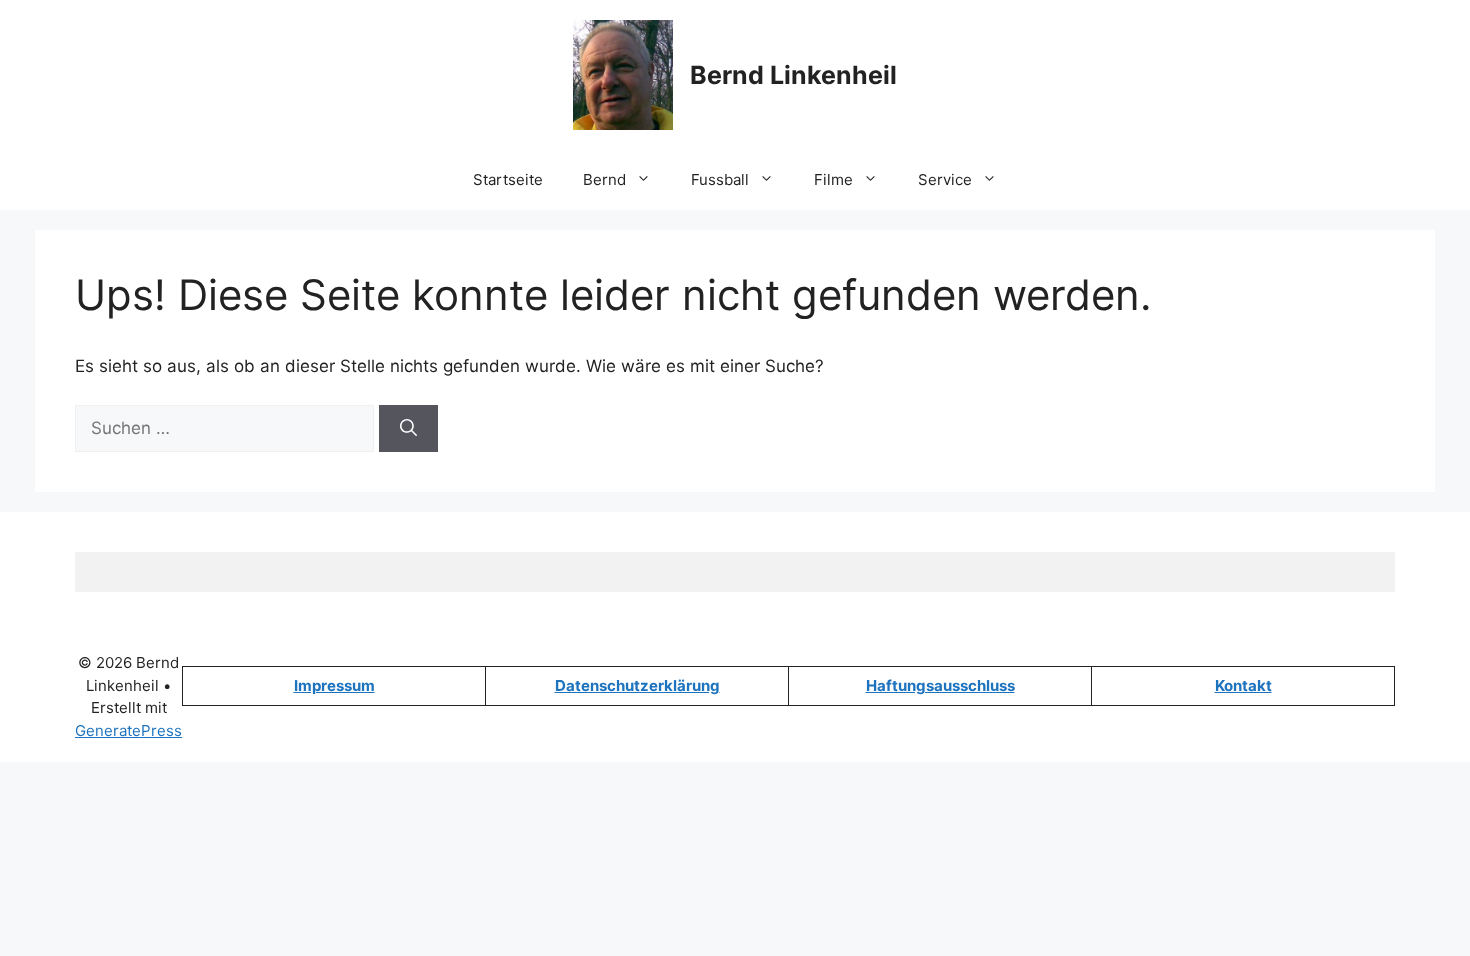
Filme (833, 179)
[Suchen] (408, 429)
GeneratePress (128, 730)
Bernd (604, 179)
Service (945, 179)
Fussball (720, 179)
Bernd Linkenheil (793, 75)
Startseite (508, 179)
